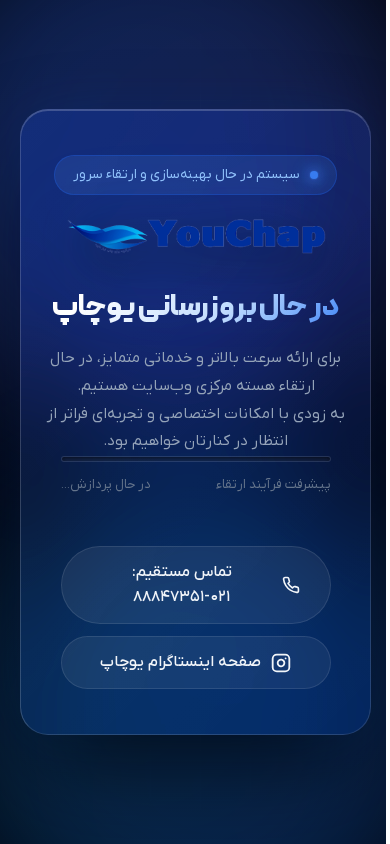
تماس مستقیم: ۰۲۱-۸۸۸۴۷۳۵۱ (181, 584)
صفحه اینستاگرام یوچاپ (180, 662)
